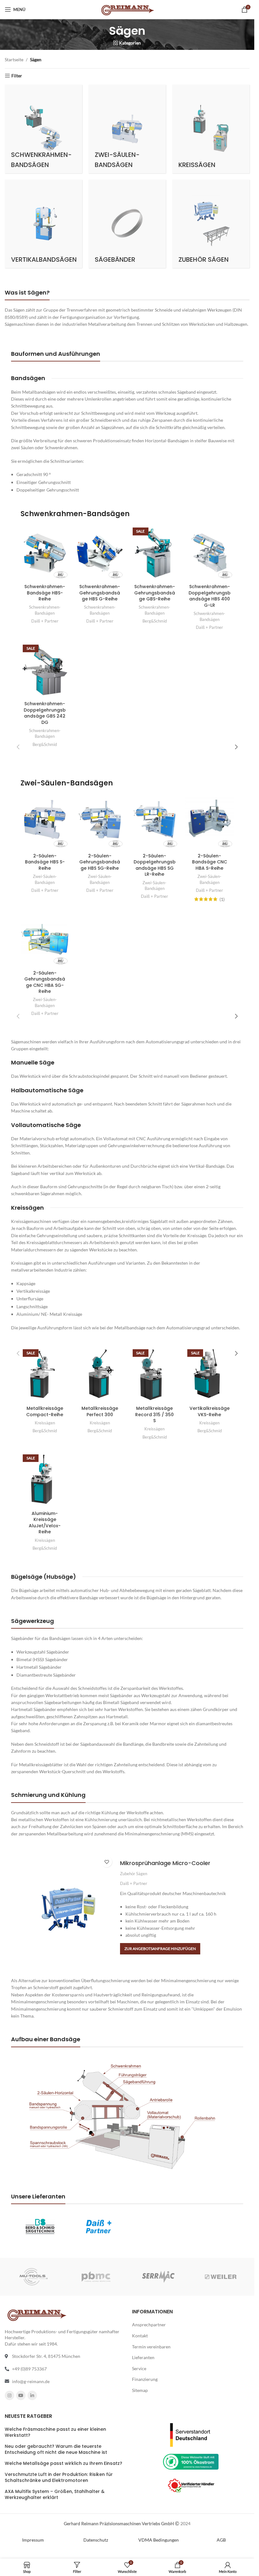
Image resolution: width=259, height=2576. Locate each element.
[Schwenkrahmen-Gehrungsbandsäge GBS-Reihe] (155, 553)
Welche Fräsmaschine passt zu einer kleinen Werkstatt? (55, 2432)
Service (139, 2368)
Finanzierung (145, 2379)
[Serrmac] (158, 2277)
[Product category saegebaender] (127, 224)
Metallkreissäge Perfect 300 (100, 1411)
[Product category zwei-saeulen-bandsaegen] (127, 129)
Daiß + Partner (45, 621)
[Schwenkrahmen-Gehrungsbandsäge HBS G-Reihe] (100, 553)
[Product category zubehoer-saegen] (211, 224)
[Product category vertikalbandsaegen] (43, 224)
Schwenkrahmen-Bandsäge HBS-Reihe (45, 593)
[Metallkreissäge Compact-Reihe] (45, 1375)
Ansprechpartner (149, 2325)
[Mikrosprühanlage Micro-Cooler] (68, 1907)
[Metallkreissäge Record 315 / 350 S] (155, 1375)
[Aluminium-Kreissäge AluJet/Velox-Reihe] (45, 1480)
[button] (160, 1949)
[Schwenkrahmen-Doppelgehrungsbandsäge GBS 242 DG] (45, 670)
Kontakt (140, 2336)
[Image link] (191, 2434)
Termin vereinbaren (151, 2346)
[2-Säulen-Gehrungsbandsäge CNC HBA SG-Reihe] (45, 939)
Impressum (33, 2540)
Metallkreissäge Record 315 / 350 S (154, 1414)
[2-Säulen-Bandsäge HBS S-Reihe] (45, 822)
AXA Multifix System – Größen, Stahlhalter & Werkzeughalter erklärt (55, 2495)
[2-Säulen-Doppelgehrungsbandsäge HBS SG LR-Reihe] (155, 822)
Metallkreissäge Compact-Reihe (45, 1411)
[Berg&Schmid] (40, 2226)
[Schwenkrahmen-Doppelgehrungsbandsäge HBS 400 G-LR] (209, 553)
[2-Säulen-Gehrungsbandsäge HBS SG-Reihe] (100, 822)
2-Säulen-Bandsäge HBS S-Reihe (45, 862)
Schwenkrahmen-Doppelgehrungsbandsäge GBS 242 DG (45, 713)
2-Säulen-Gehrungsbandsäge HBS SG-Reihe (100, 862)
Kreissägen (45, 1423)
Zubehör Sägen (134, 1874)
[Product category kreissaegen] (211, 129)
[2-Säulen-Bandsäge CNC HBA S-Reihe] (209, 822)
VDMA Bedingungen (159, 2540)
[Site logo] (127, 9)
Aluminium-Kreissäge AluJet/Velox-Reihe (45, 1523)
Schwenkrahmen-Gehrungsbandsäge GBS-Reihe (155, 593)
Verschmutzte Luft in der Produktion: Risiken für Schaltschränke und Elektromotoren (59, 2477)
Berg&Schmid (155, 621)
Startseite (14, 60)
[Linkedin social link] (32, 2395)
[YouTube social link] (21, 2395)
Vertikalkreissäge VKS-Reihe (210, 1411)
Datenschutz (96, 2540)
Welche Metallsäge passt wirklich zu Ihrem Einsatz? (63, 2463)
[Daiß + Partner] (98, 2226)
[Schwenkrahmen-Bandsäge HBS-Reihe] (45, 553)
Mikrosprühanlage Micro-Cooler (165, 1863)
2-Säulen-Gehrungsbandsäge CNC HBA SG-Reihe (45, 982)
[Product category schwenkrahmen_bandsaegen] (43, 129)
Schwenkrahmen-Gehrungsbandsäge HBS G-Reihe (100, 593)
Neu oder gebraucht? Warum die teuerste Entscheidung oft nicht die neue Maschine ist (56, 2450)
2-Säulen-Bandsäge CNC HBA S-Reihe (210, 862)
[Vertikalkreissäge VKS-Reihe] (209, 1375)
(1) (222, 899)
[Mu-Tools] (34, 2277)
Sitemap (140, 2390)
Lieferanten (143, 2357)
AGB (221, 2540)
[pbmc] (96, 2277)
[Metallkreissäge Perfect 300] (100, 1375)
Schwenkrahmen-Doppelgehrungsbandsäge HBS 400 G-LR (210, 596)
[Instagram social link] (9, 2395)
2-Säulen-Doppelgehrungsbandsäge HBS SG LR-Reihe (155, 865)
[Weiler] (221, 2277)
